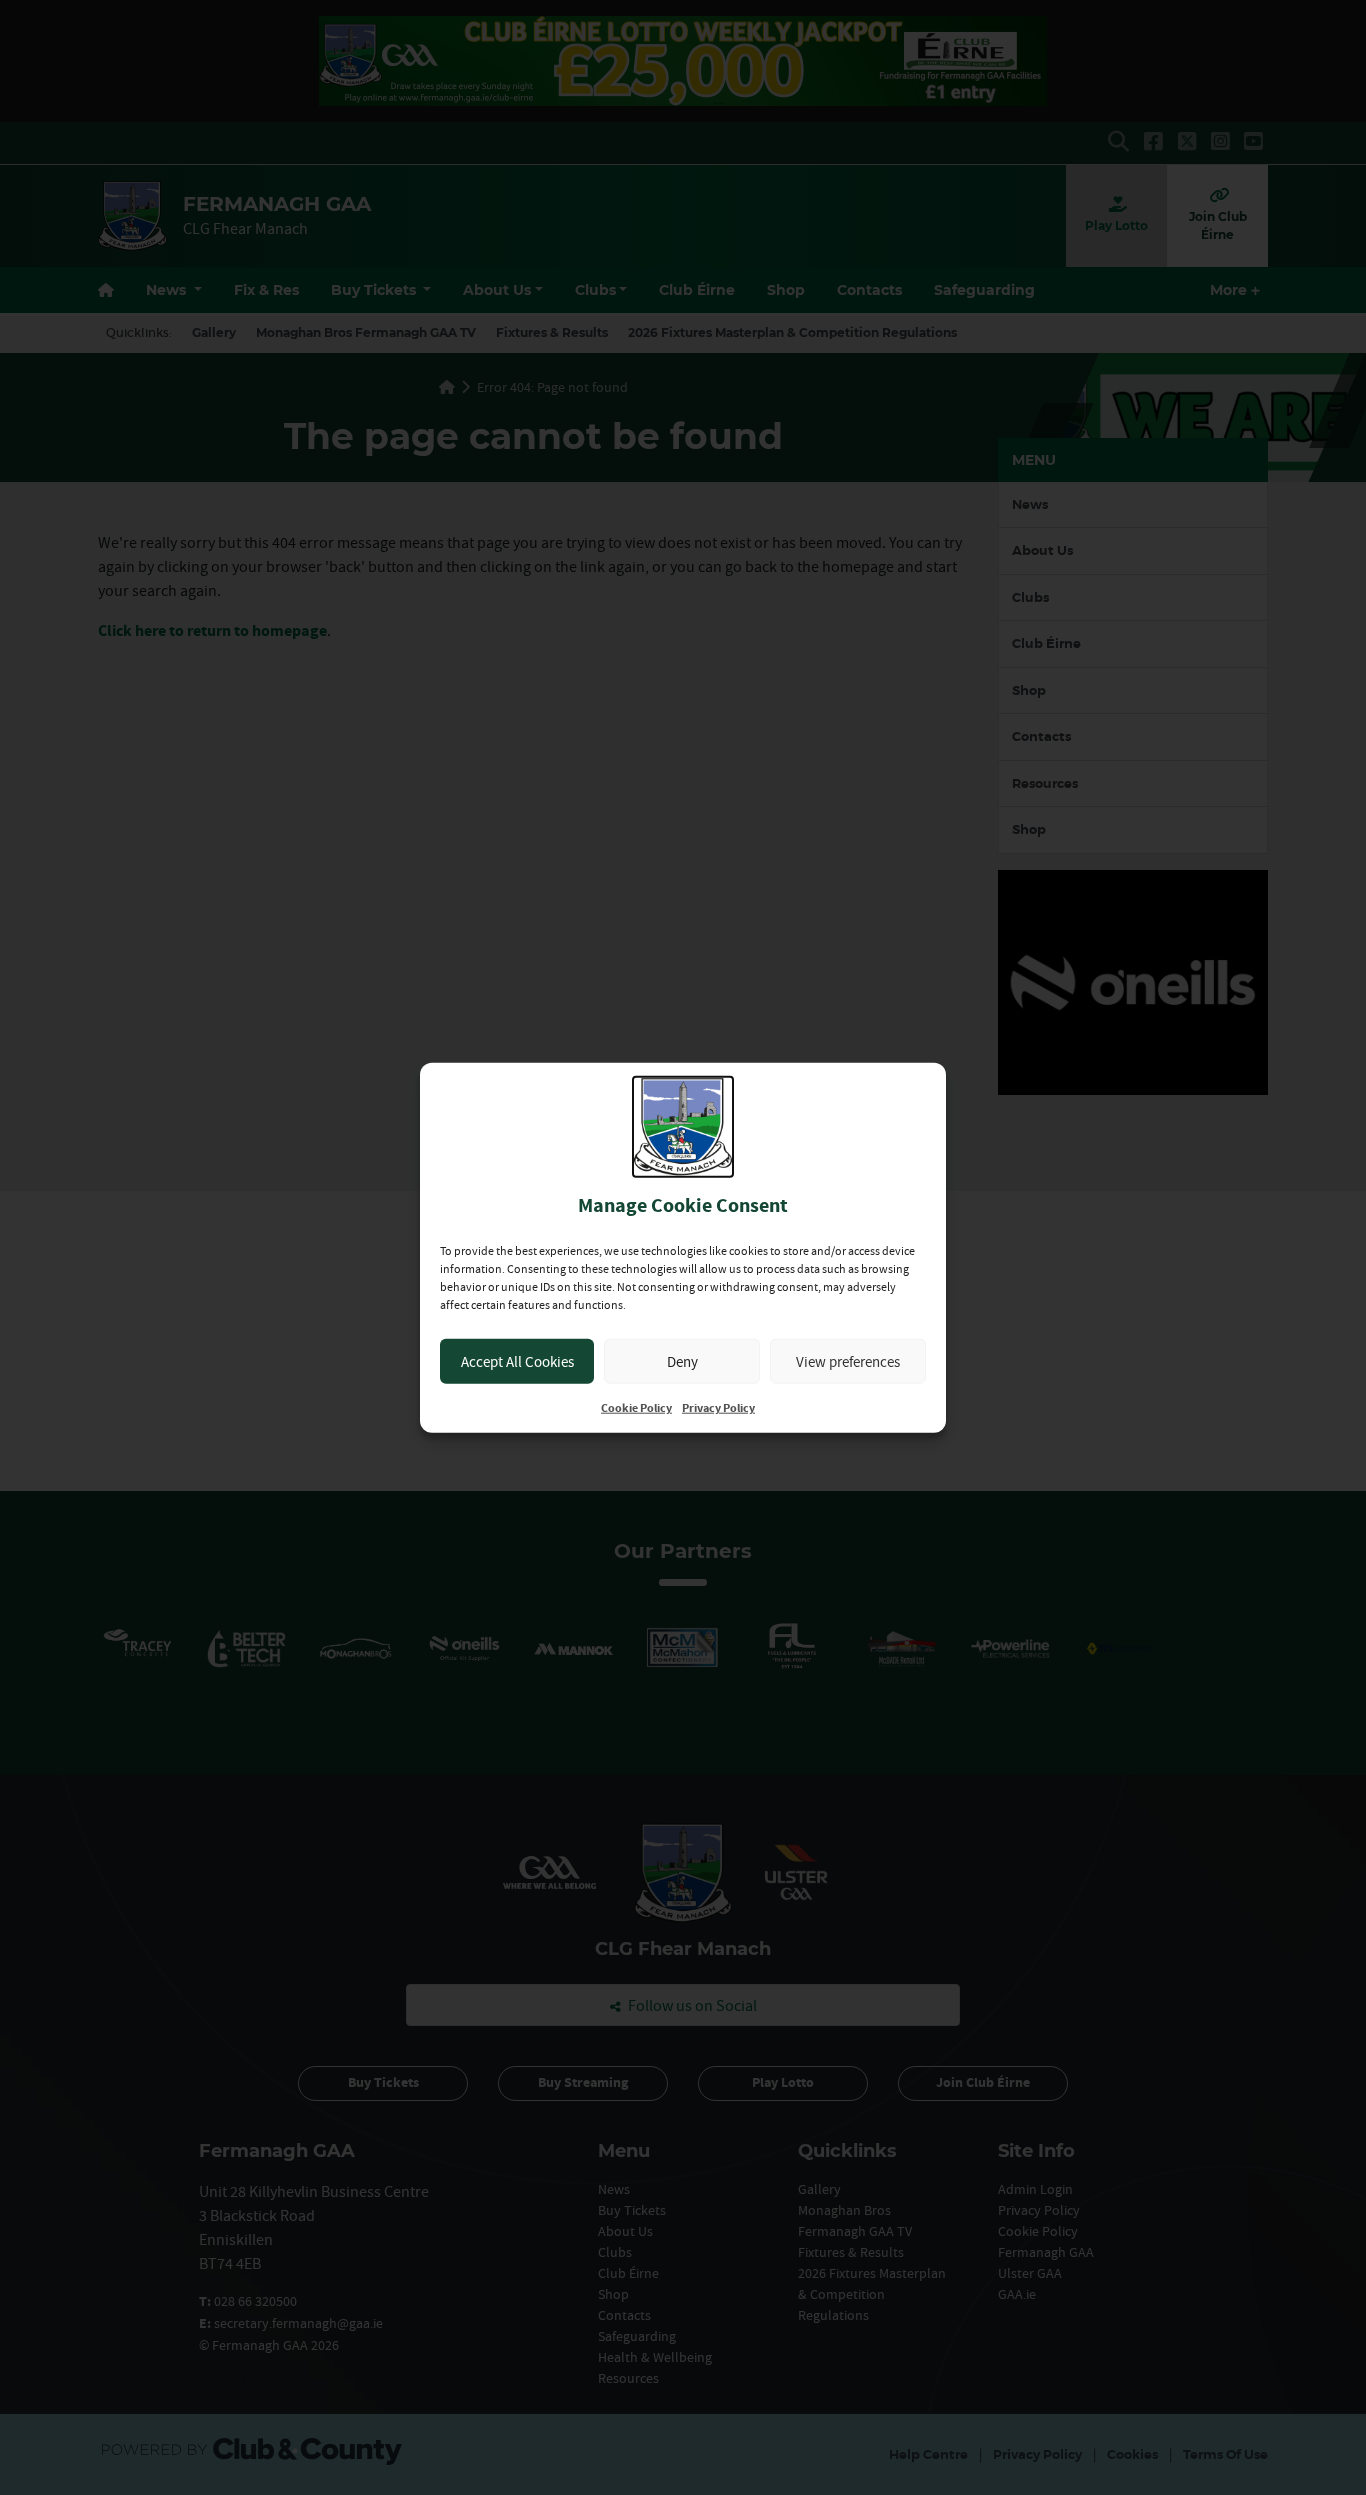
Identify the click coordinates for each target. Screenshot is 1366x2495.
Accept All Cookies (517, 1360)
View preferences (848, 1360)
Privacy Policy (718, 1408)
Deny (682, 1360)
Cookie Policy (636, 1408)
